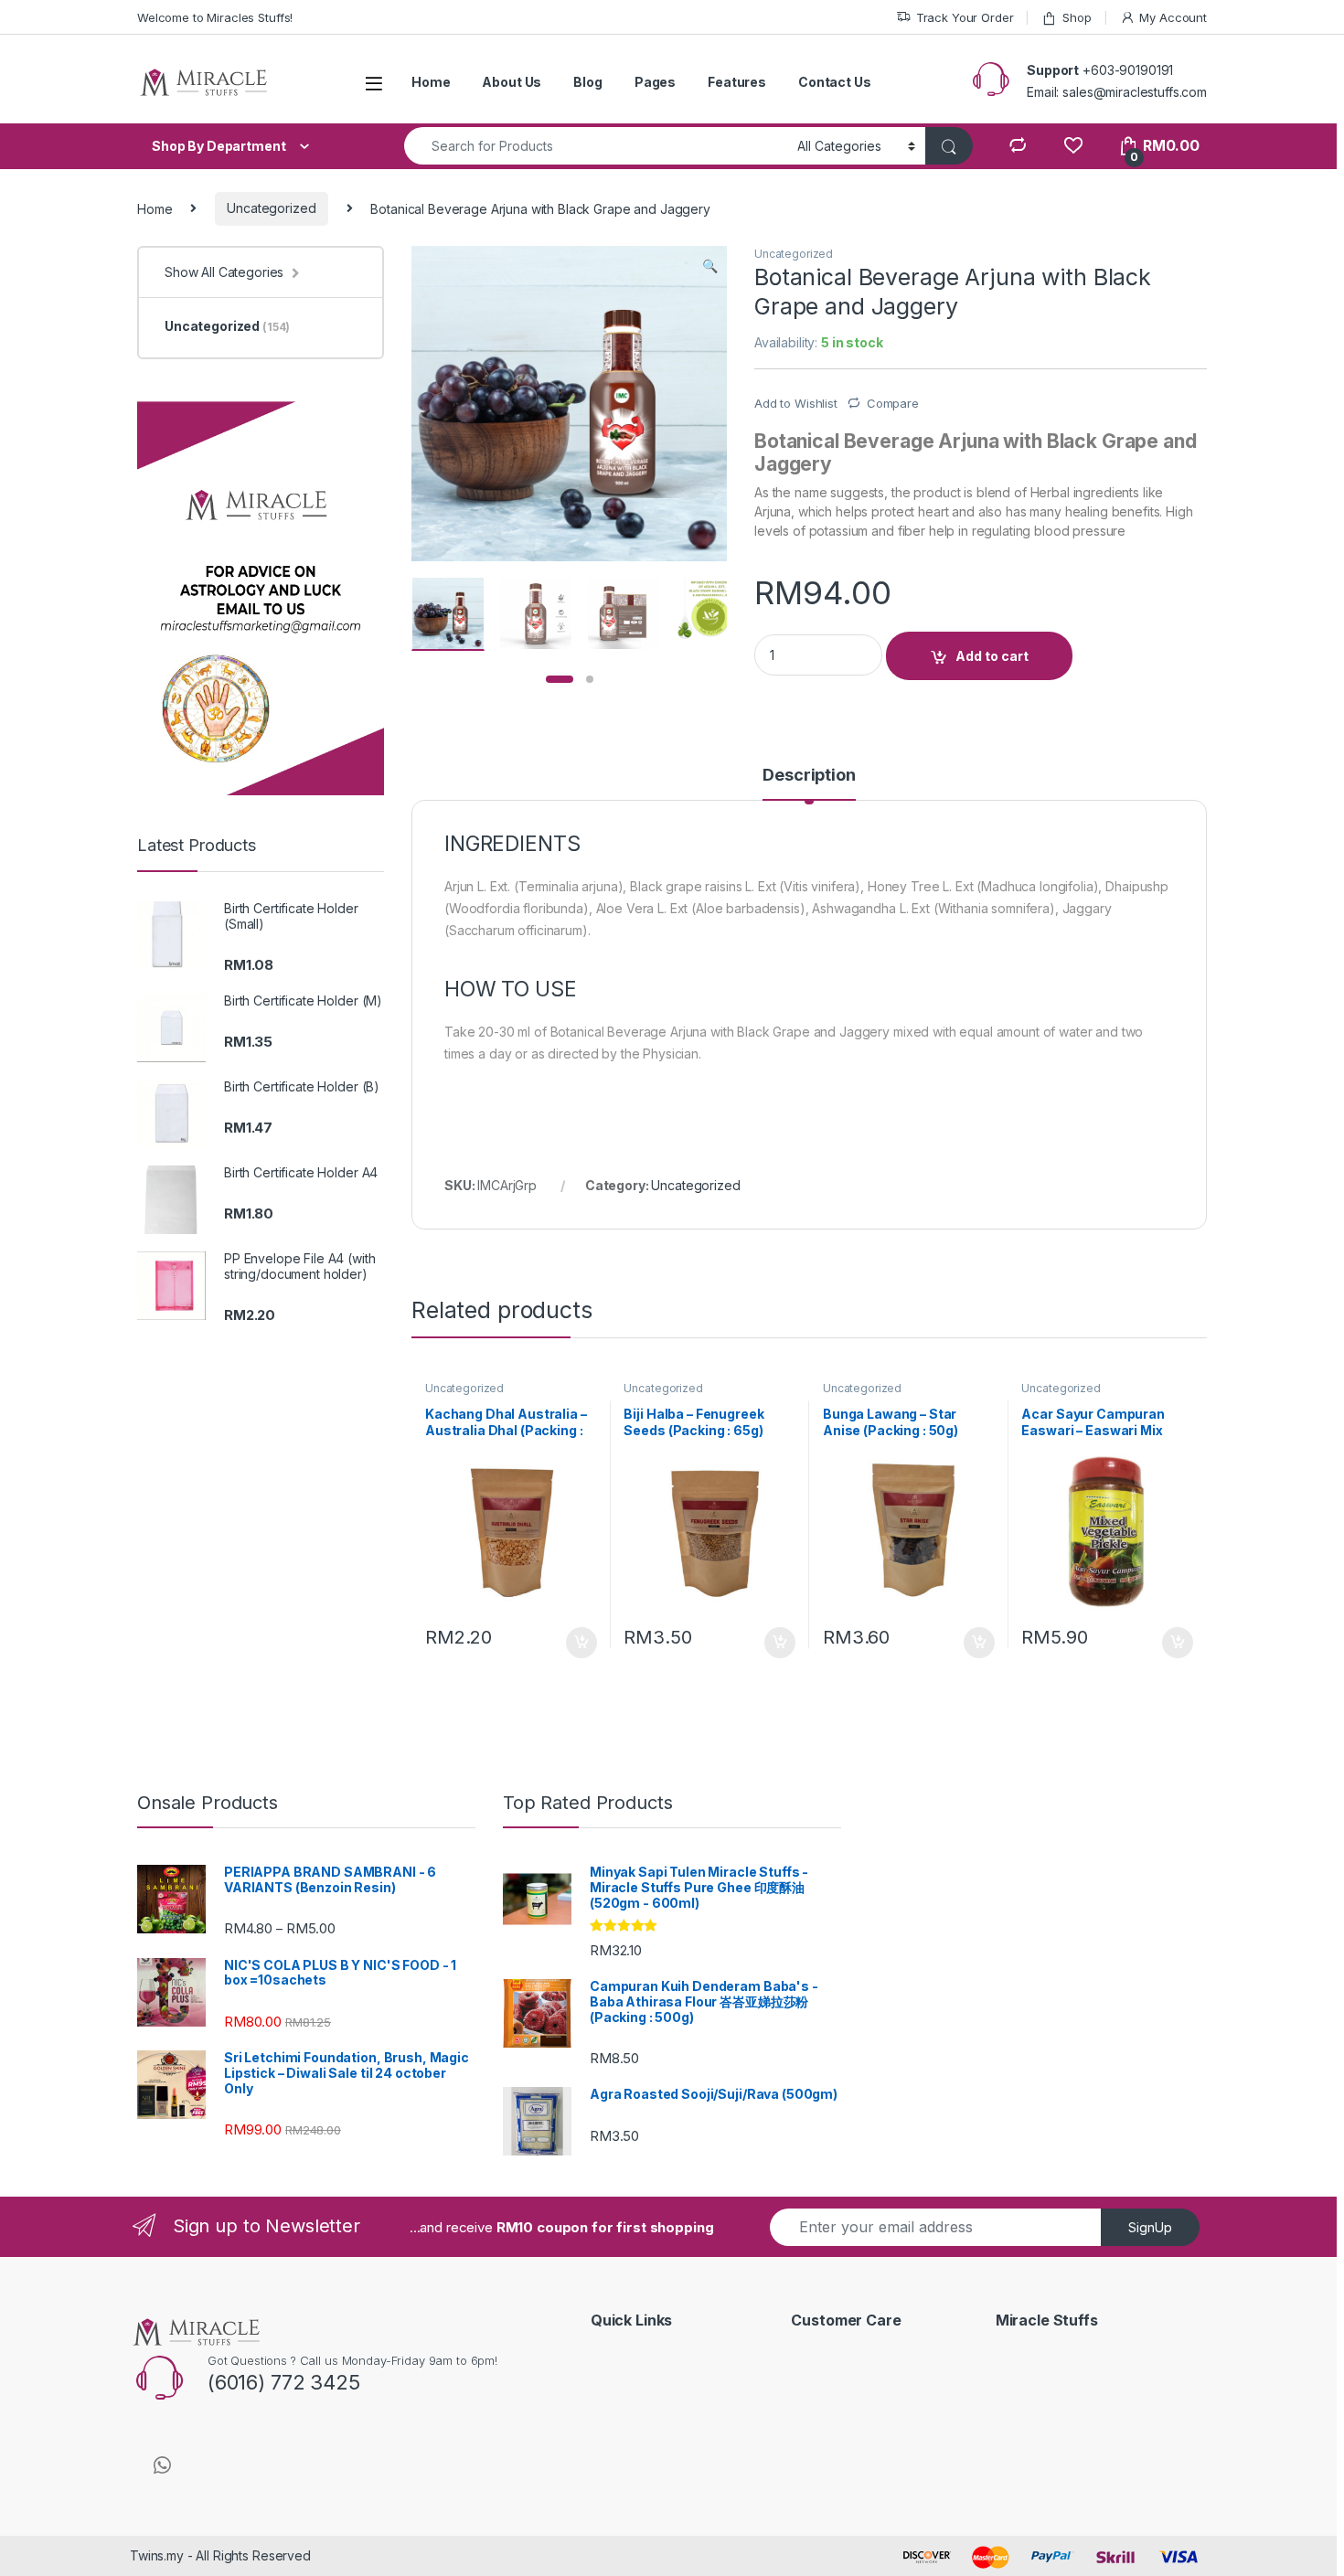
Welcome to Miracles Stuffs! (215, 17)
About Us (512, 82)
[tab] (809, 783)
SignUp (1150, 2227)
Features (737, 82)
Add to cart (992, 656)
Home (431, 82)
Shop (1077, 17)
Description (809, 776)
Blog (587, 82)
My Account (1173, 17)
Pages (655, 82)
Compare (893, 403)
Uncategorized (271, 208)
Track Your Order (965, 17)
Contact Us (835, 82)
